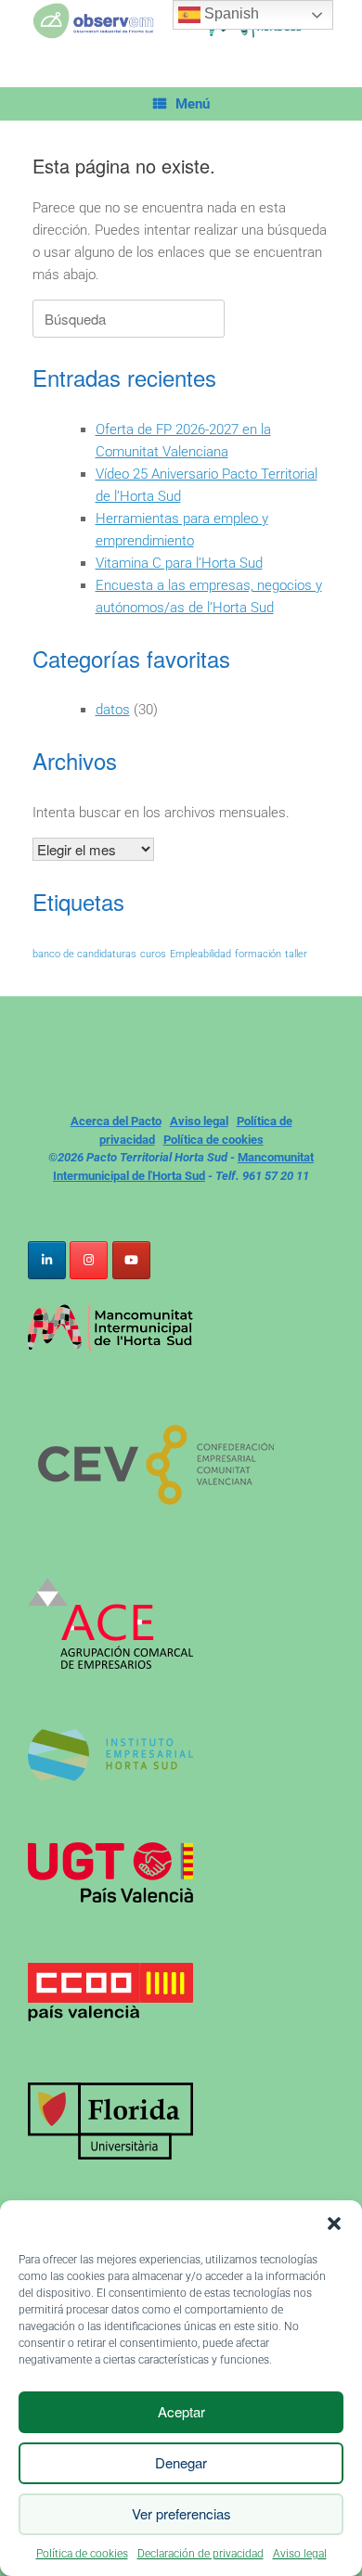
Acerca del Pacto (116, 1121)
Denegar (181, 2462)
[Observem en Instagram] (89, 1260)
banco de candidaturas (84, 954)
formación (258, 954)
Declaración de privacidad (200, 2554)
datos (113, 710)
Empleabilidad (200, 954)
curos (153, 954)
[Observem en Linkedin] (47, 1260)
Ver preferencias (181, 2513)
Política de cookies (82, 2554)
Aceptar (181, 2411)
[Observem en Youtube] (131, 1260)
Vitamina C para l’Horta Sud (179, 563)
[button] (334, 2224)
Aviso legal (300, 2554)
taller (296, 954)
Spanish (230, 13)
